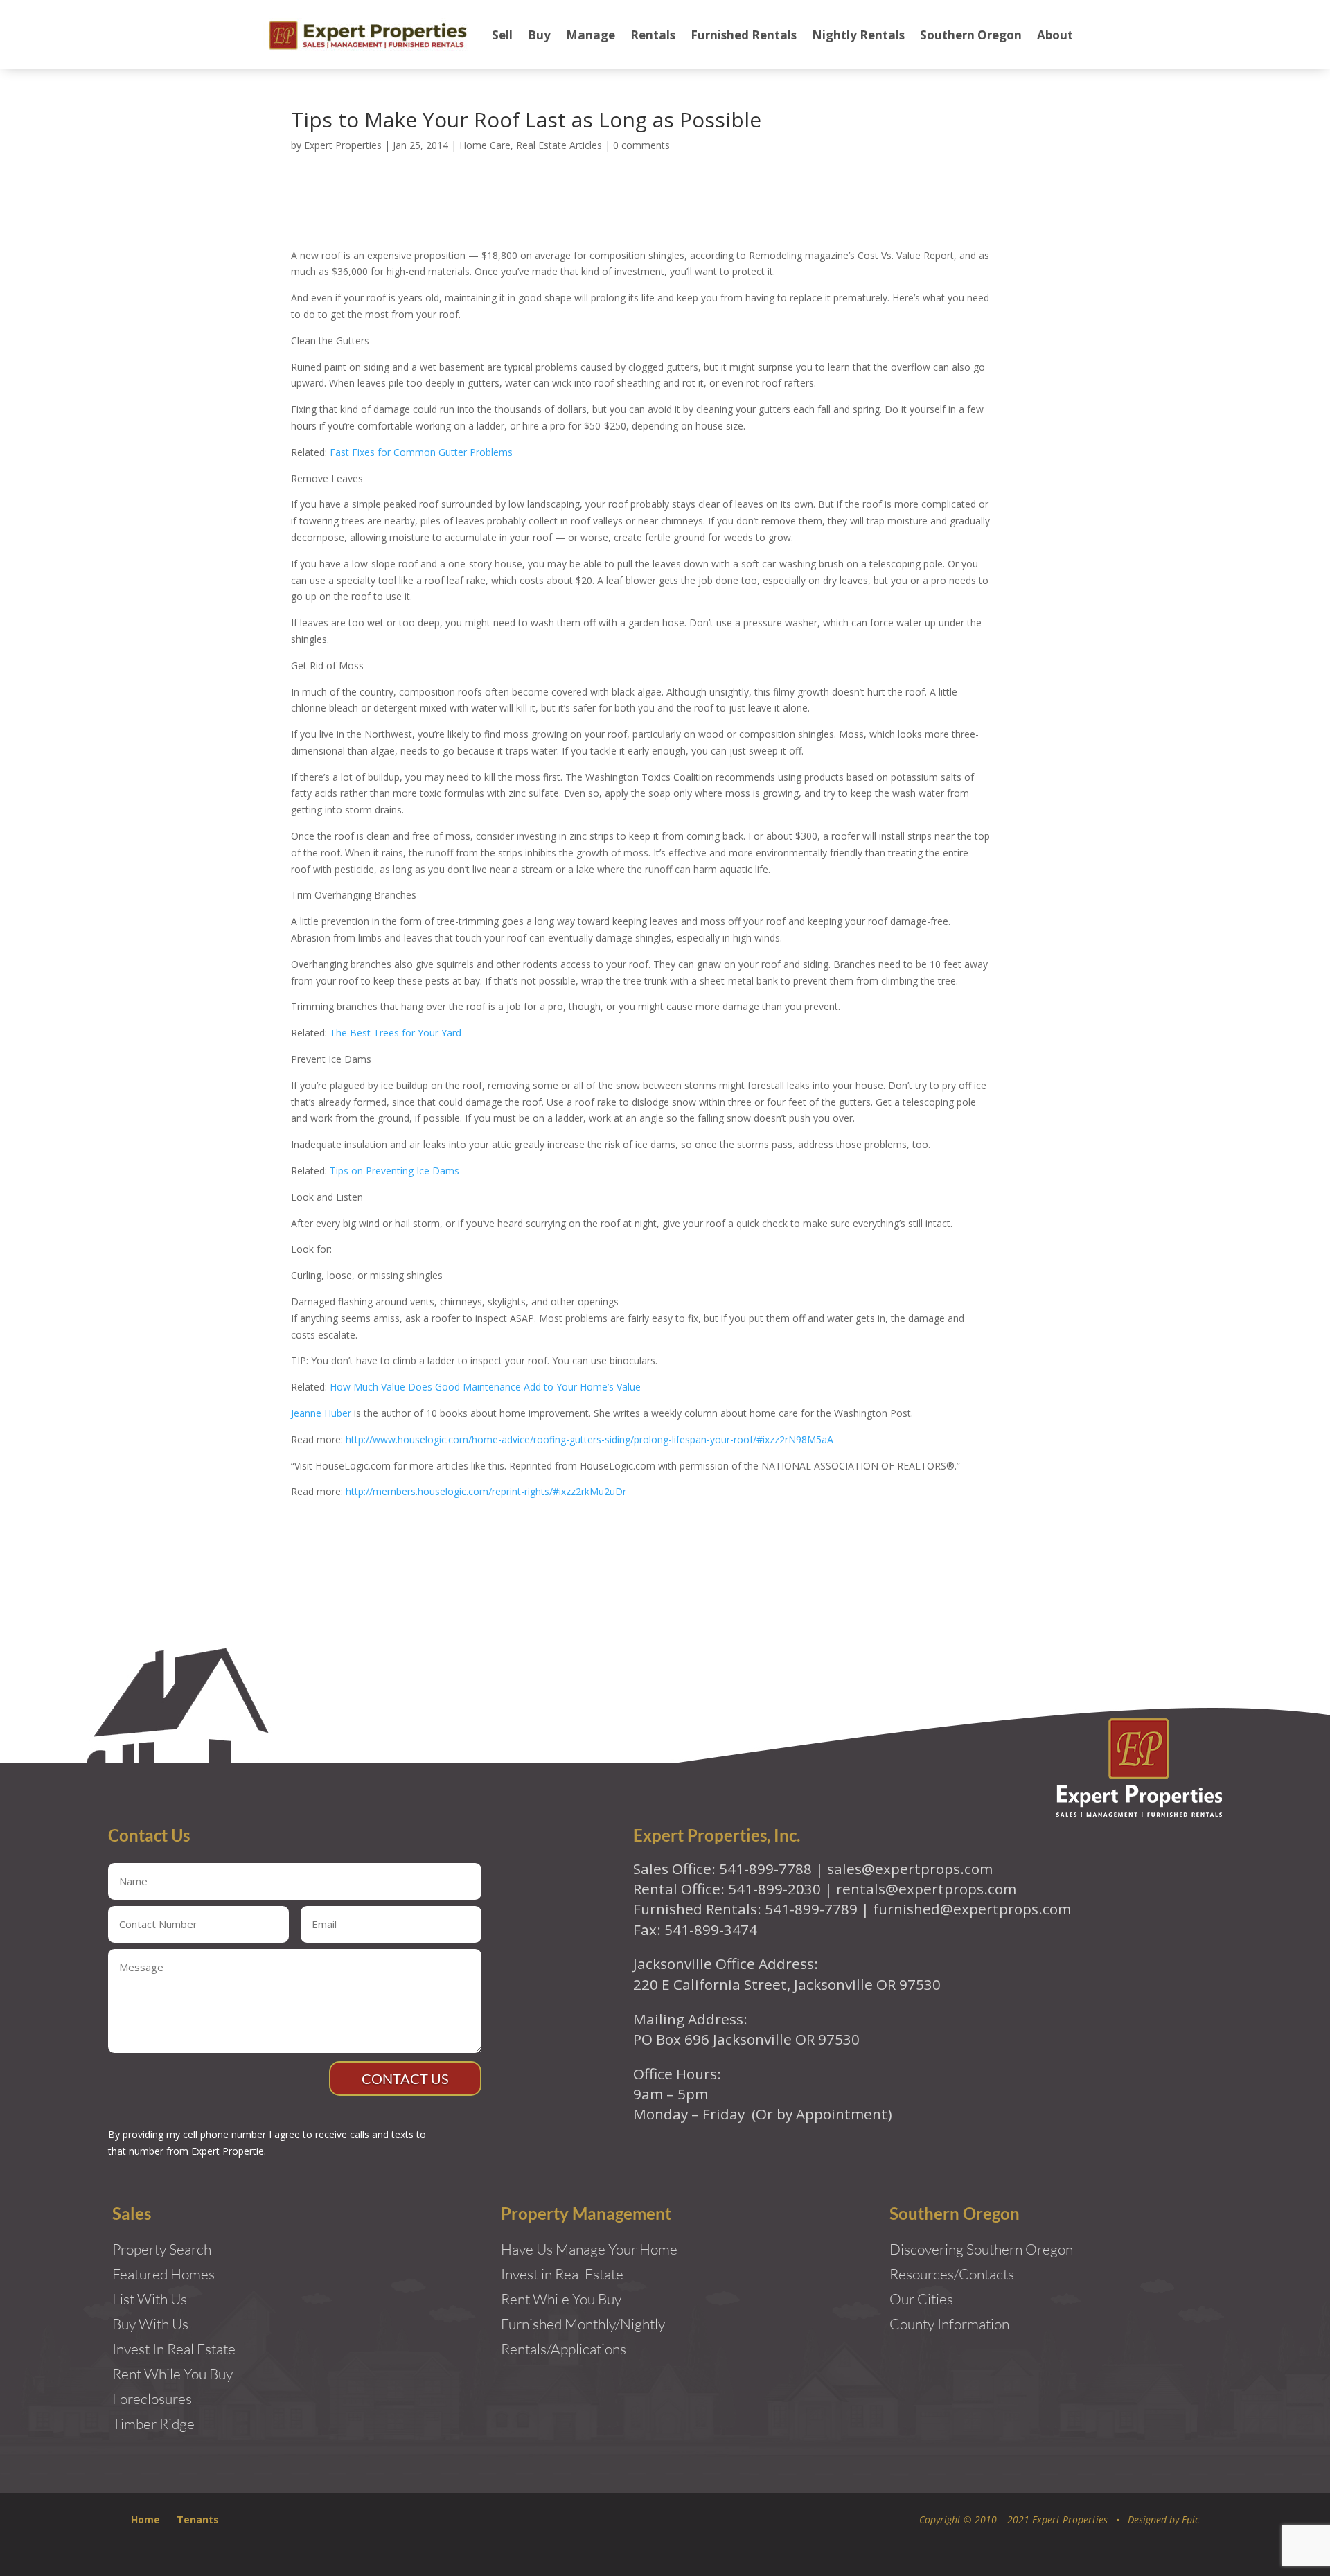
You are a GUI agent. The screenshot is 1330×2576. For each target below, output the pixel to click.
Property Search (162, 2249)
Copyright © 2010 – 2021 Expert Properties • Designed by (1050, 2520)
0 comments (641, 145)
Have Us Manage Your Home (589, 2249)
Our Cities (921, 2299)
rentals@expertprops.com (926, 1889)
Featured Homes (163, 2274)
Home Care (485, 145)
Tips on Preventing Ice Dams (394, 1171)
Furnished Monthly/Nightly (583, 2324)
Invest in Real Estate (562, 2274)
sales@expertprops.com (910, 1869)
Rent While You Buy (561, 2299)
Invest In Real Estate (174, 2349)
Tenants (198, 2520)
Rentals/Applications (564, 2349)
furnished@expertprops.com (972, 1909)
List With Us (150, 2299)
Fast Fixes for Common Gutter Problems (421, 452)
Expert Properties (343, 145)
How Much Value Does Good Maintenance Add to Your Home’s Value (485, 1387)
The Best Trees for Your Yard (396, 1033)
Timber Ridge (153, 2424)
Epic (1190, 2520)
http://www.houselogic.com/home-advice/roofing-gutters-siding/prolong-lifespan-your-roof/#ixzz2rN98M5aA (589, 1439)
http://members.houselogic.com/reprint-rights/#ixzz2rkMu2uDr (486, 1491)
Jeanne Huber (321, 1413)
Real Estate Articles (559, 145)
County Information (949, 2324)
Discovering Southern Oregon (981, 2249)
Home (145, 2520)
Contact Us (405, 2079)
